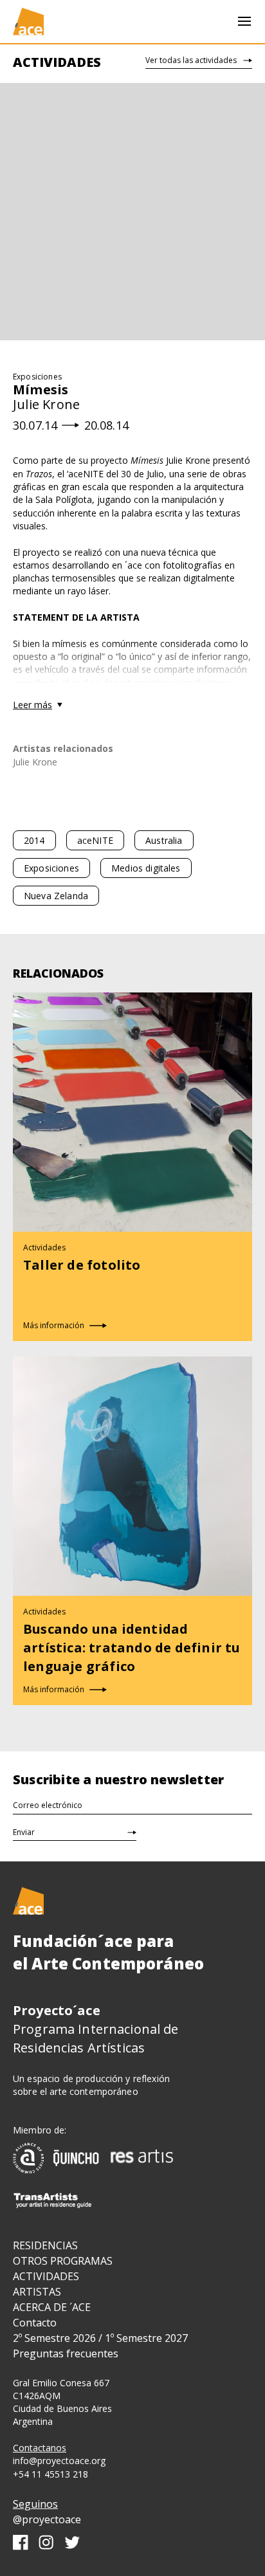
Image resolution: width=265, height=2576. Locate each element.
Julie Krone (35, 762)
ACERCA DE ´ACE (52, 2307)
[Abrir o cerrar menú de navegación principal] (244, 22)
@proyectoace (47, 2519)
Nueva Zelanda (56, 896)
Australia (164, 840)
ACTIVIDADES (46, 2276)
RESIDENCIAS (45, 2245)
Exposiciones (51, 868)
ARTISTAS (37, 2292)
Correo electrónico (48, 1805)
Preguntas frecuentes (66, 2353)
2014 (34, 840)
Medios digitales (146, 868)
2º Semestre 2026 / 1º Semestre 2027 (100, 2338)
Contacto (35, 2323)
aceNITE (95, 840)
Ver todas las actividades (191, 60)
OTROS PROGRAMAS (63, 2261)
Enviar (24, 1832)
